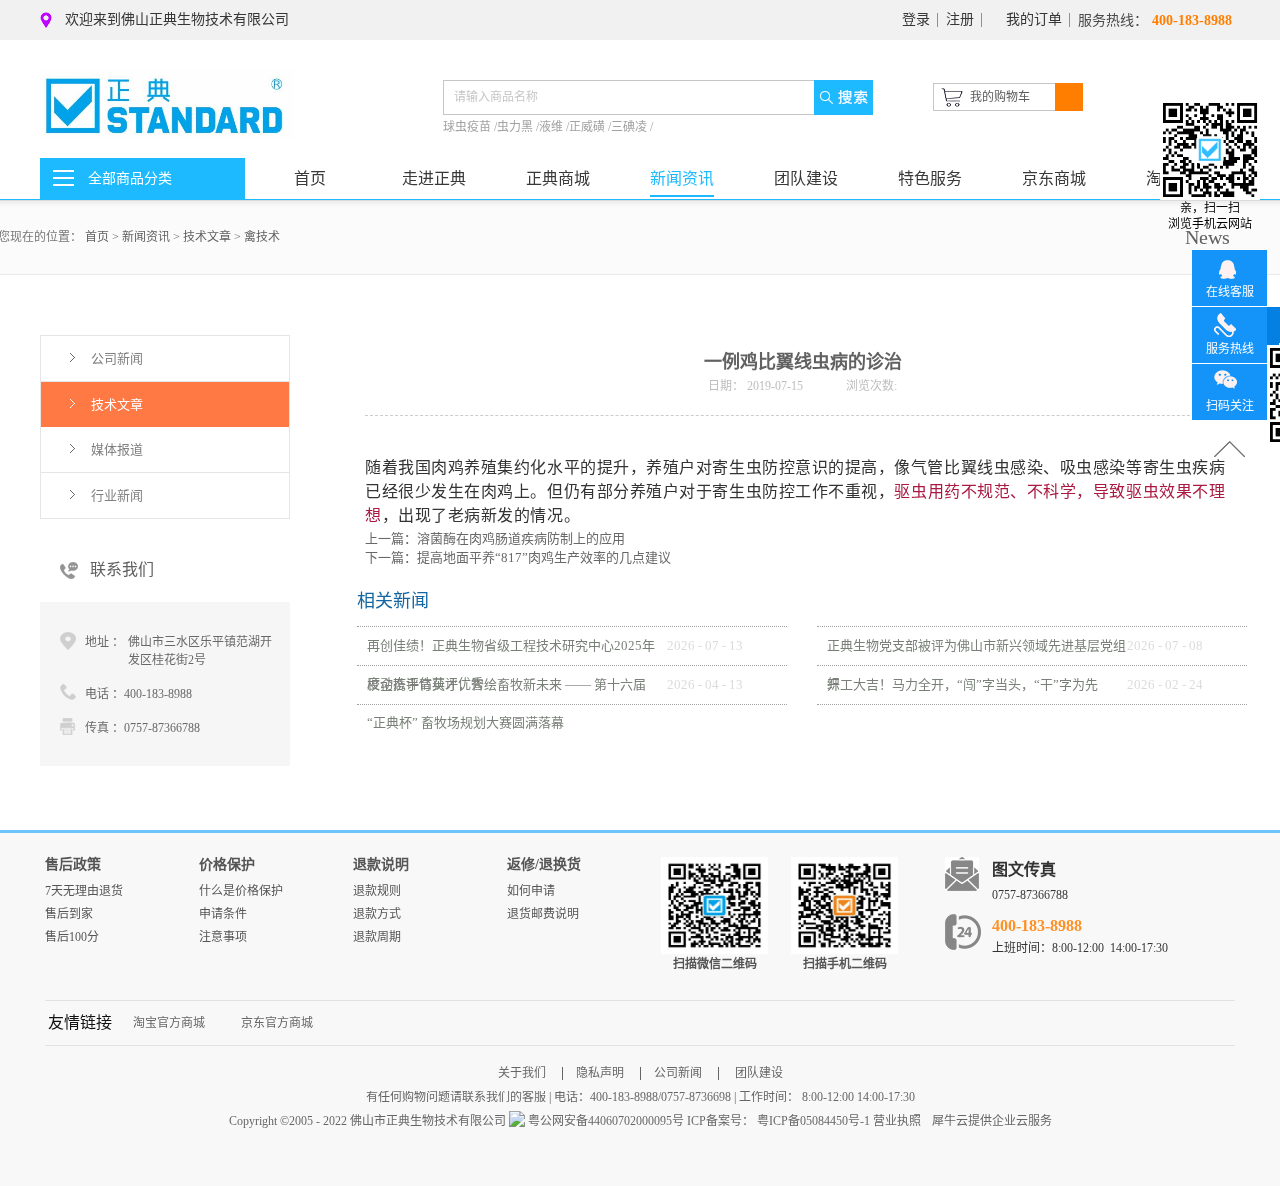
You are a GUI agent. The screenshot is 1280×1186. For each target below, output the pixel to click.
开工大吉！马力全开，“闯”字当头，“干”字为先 (962, 684)
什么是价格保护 (241, 891)
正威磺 (588, 127)
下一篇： (518, 557)
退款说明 (381, 864)
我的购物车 (1000, 97)
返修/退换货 (544, 864)
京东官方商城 (277, 1023)
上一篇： (495, 538)
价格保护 (227, 864)
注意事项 (223, 937)
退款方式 (377, 914)
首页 (310, 178)
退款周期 (377, 937)
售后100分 (72, 937)
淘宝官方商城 (169, 1023)
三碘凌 (630, 127)
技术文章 (207, 237)
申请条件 (223, 914)
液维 (552, 127)
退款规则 (377, 891)
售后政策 (73, 864)
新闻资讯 (146, 237)
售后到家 (69, 914)
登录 (916, 19)
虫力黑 (516, 127)
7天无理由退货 (84, 891)
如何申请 (531, 891)
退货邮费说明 (543, 914)
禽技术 (262, 237)
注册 (960, 19)
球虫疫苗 (468, 127)
